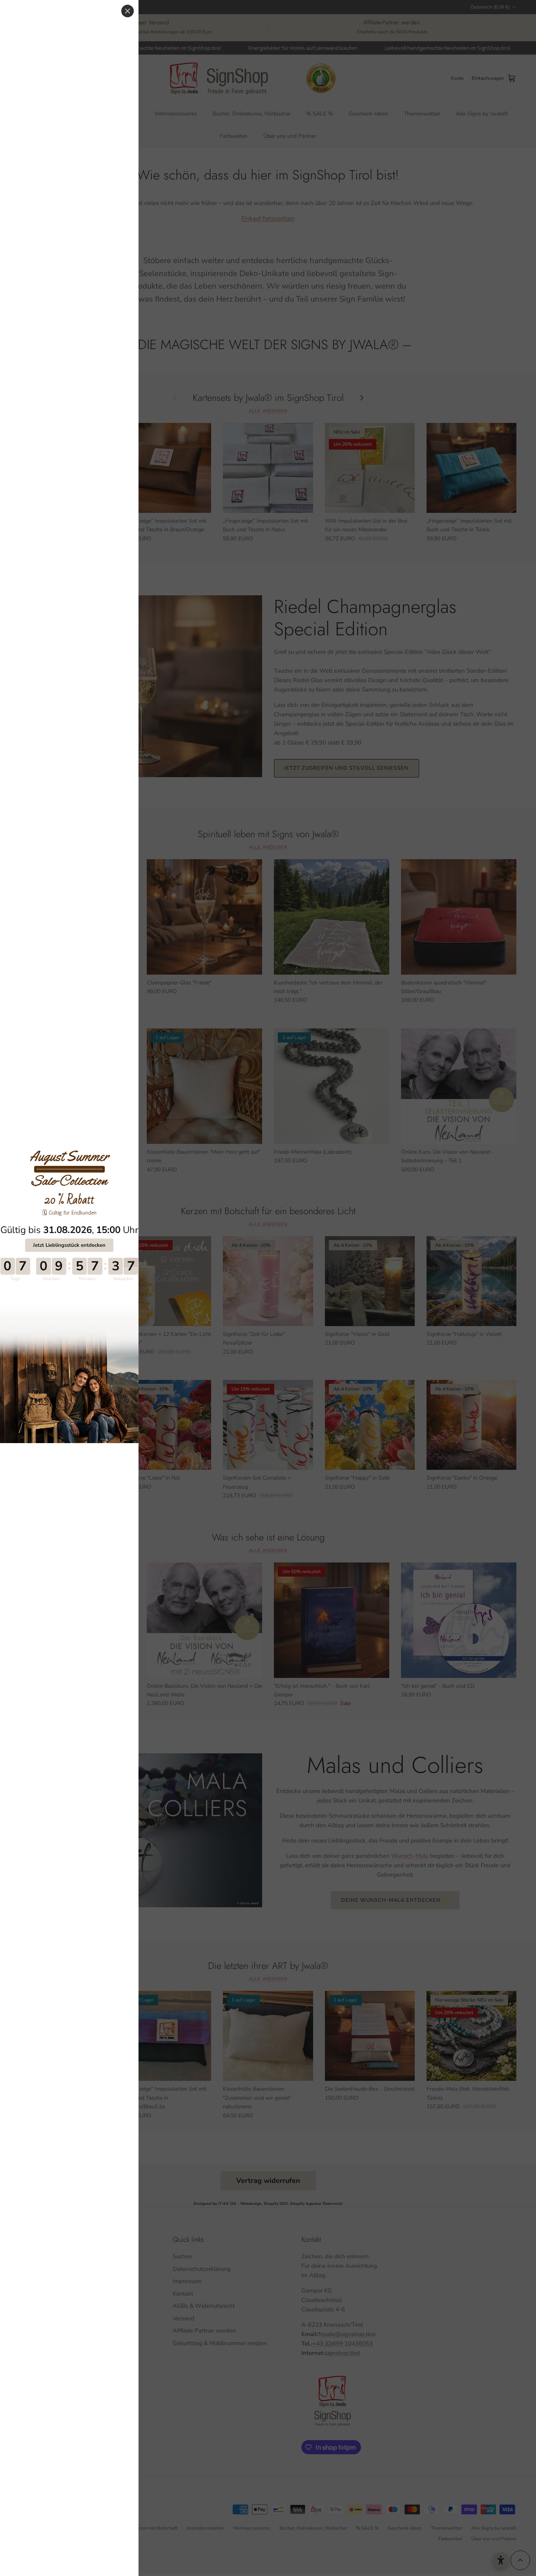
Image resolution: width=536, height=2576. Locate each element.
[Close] (128, 11)
